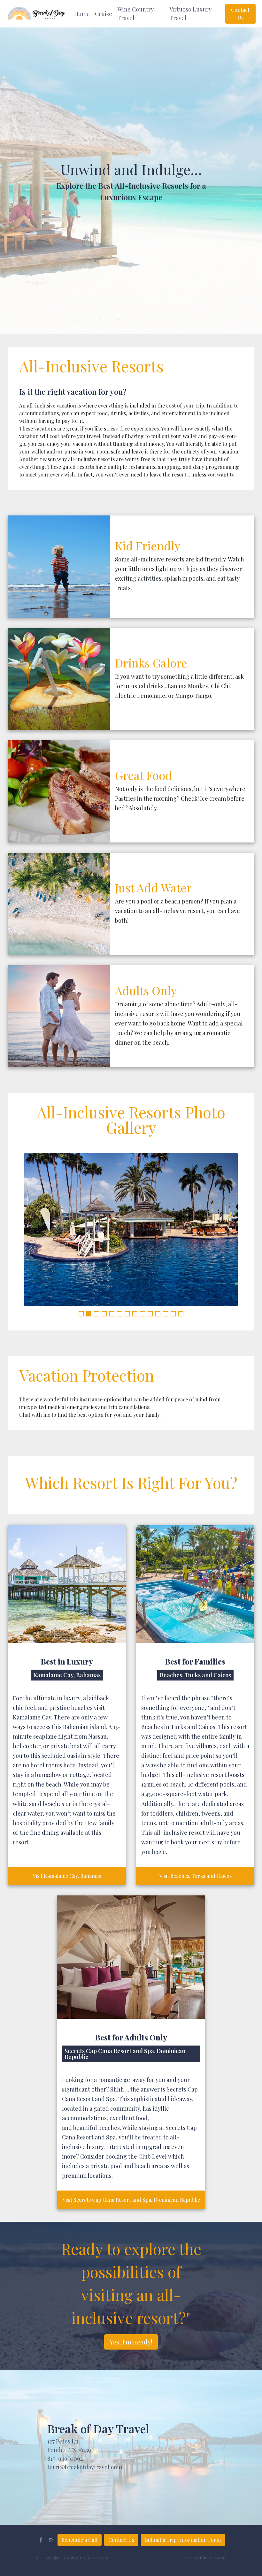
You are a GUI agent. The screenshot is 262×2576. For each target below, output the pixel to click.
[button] (82, 14)
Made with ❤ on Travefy (205, 2558)
